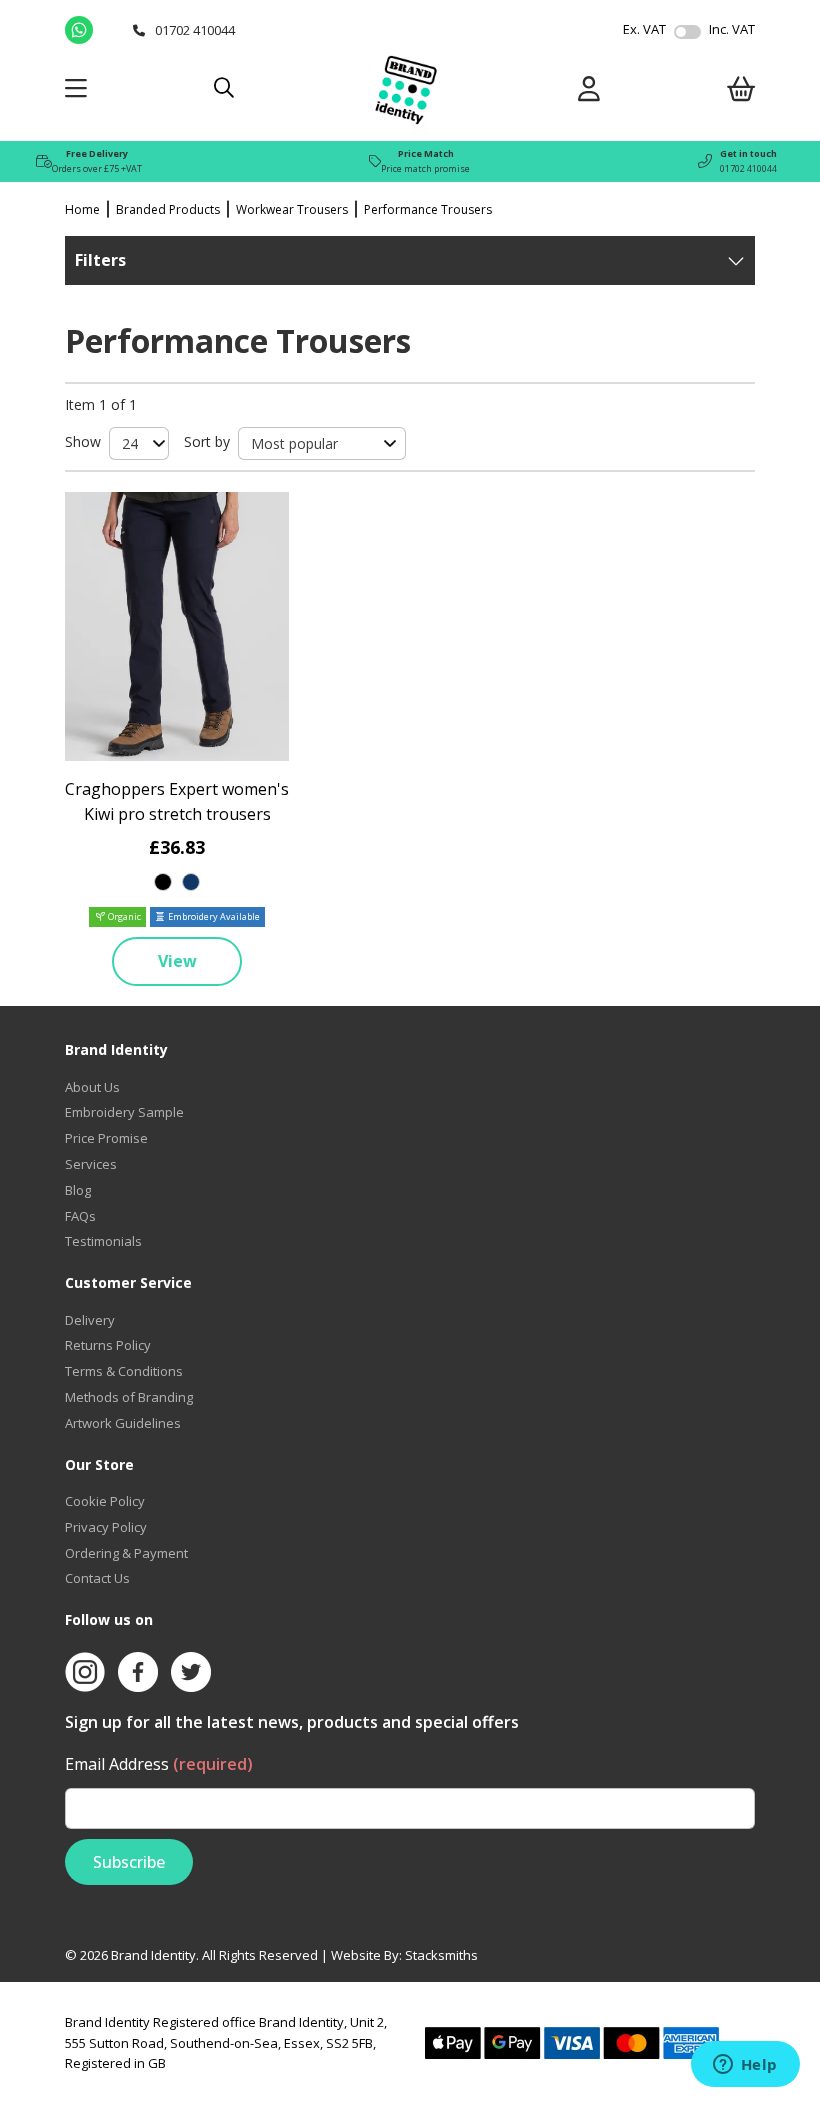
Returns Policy (108, 1345)
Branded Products (168, 209)
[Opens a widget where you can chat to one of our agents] (745, 2066)
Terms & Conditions (124, 1371)
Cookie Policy (105, 1501)
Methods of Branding (129, 1397)
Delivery (90, 1320)
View (177, 961)
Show (83, 441)
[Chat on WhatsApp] (94, 30)
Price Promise (106, 1138)
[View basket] (741, 92)
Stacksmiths (441, 1955)
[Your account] (589, 92)
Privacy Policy (106, 1527)
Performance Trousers (428, 209)
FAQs (80, 1216)
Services (91, 1164)
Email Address (159, 1764)
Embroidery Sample (124, 1112)
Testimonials (103, 1241)
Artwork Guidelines (123, 1423)
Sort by (207, 441)
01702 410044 (748, 168)
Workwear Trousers (292, 209)
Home (82, 209)
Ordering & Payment (126, 1553)
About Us (92, 1087)
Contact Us (97, 1578)
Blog (78, 1190)
